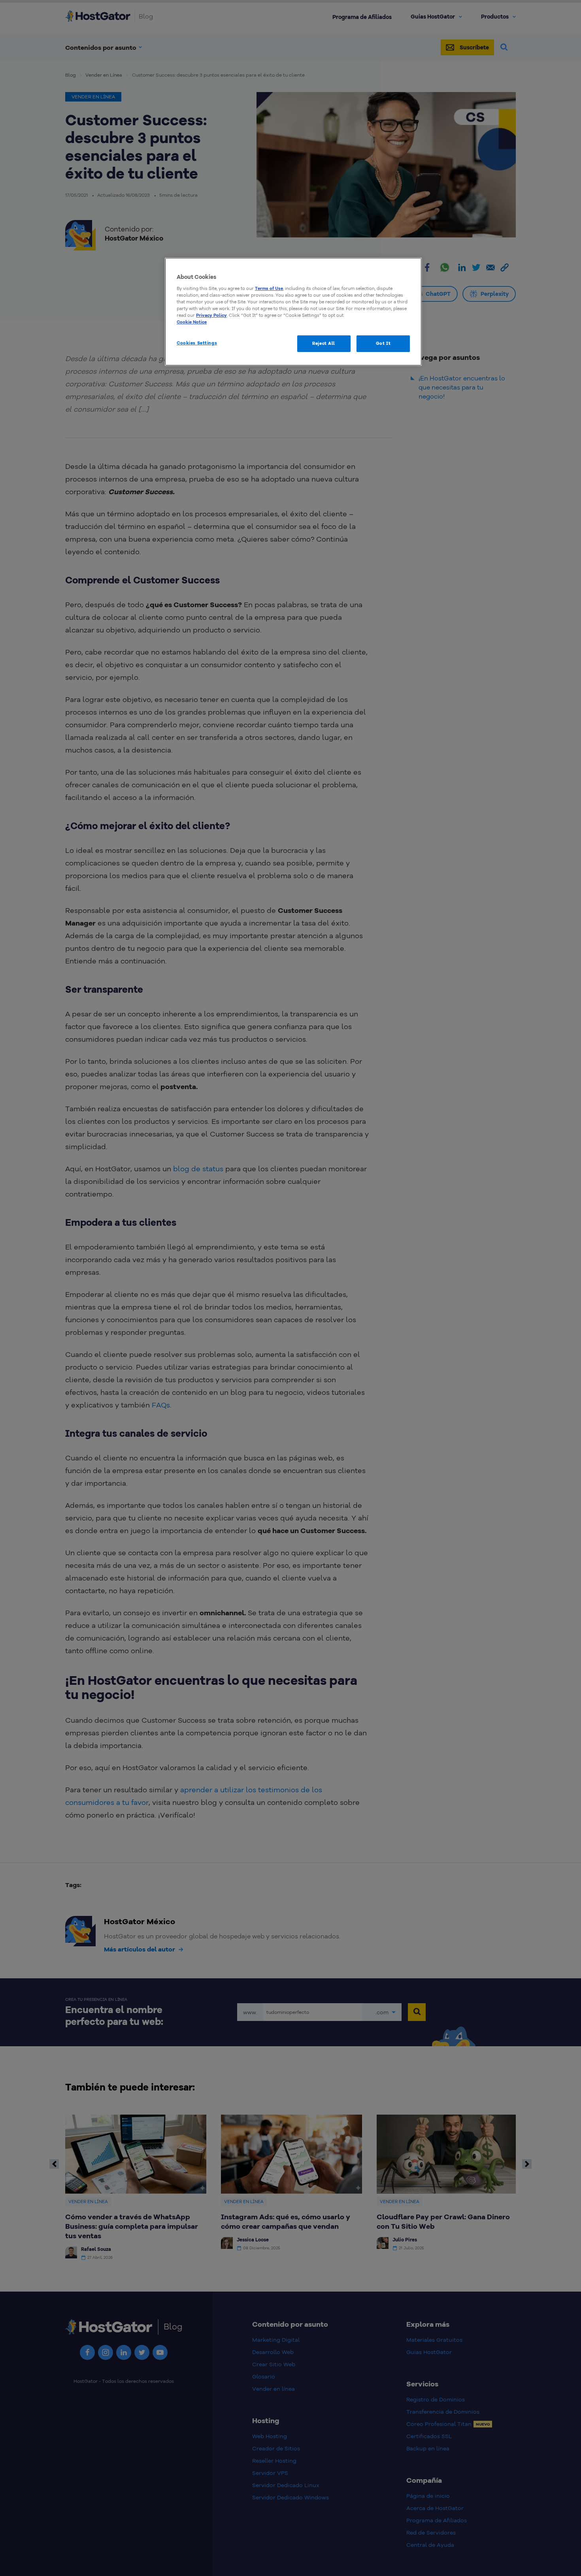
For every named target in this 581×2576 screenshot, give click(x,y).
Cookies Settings (197, 343)
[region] (293, 312)
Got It (383, 343)
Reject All (324, 343)
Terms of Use (269, 288)
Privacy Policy (211, 315)
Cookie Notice (192, 322)
